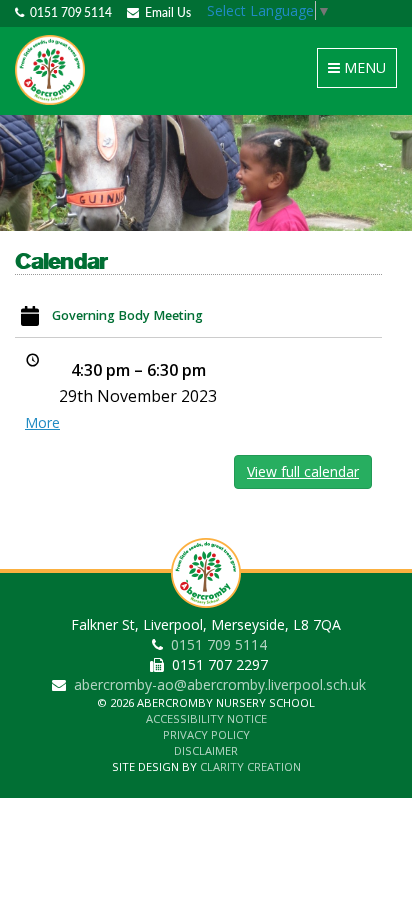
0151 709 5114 (68, 13)
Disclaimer (206, 750)
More (42, 422)
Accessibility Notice (206, 718)
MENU (360, 72)
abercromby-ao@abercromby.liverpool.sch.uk (220, 684)
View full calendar (303, 471)
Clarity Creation (250, 766)
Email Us (165, 13)
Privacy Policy (206, 734)
